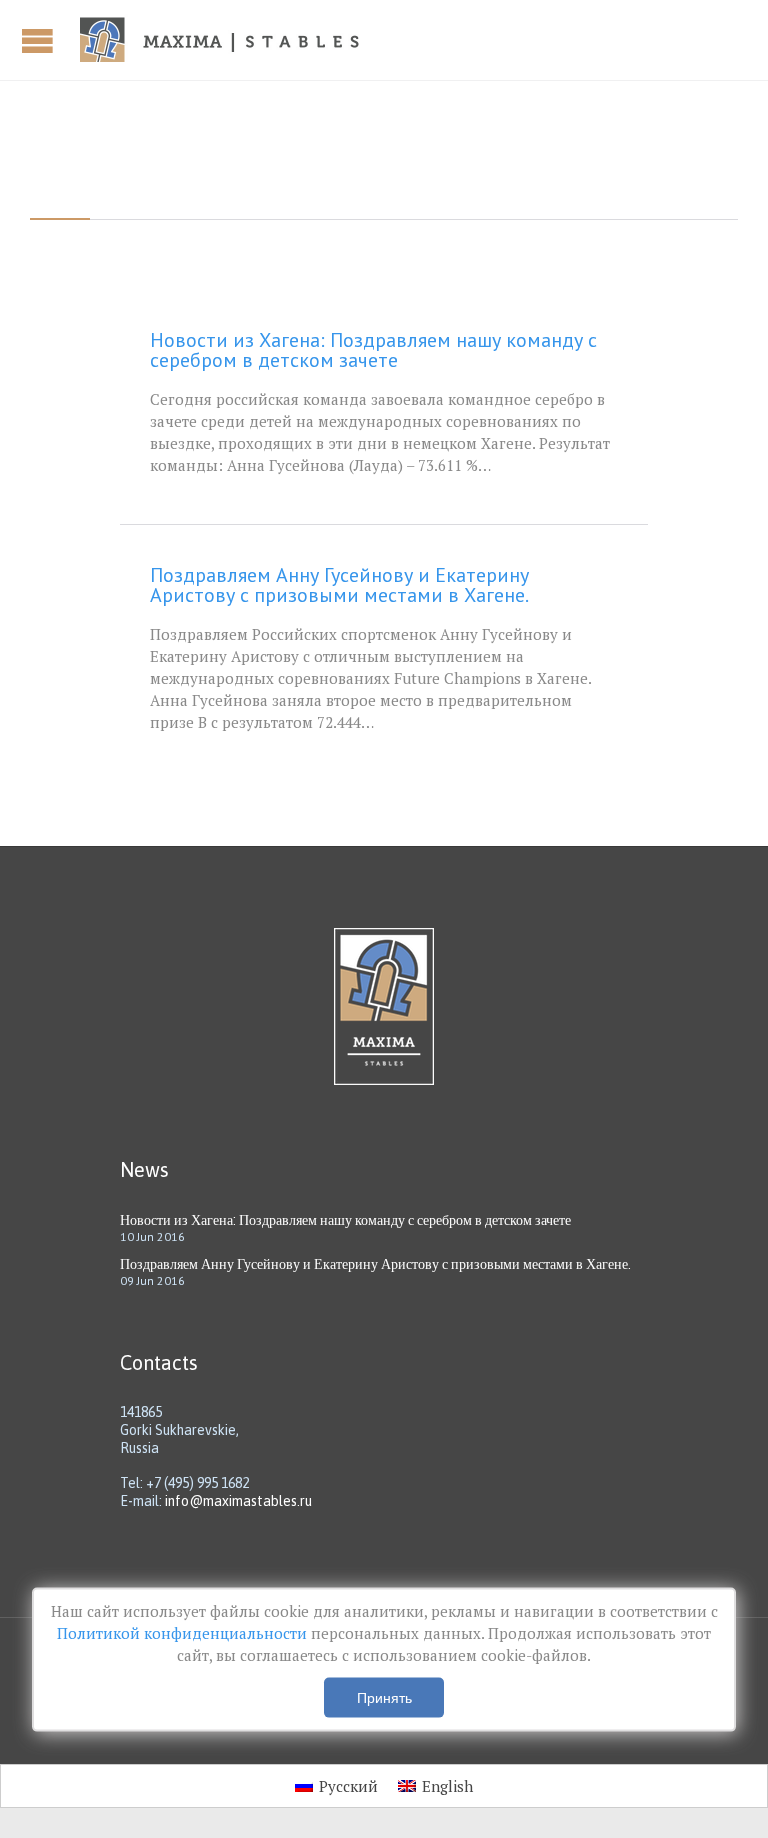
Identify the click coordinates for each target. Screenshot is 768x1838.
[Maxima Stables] (227, 40)
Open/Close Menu (40, 40)
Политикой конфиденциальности (184, 1633)
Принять (384, 1698)
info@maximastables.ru (238, 1501)
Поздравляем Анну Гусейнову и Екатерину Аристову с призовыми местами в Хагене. (339, 585)
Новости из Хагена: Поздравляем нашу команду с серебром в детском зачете (373, 350)
